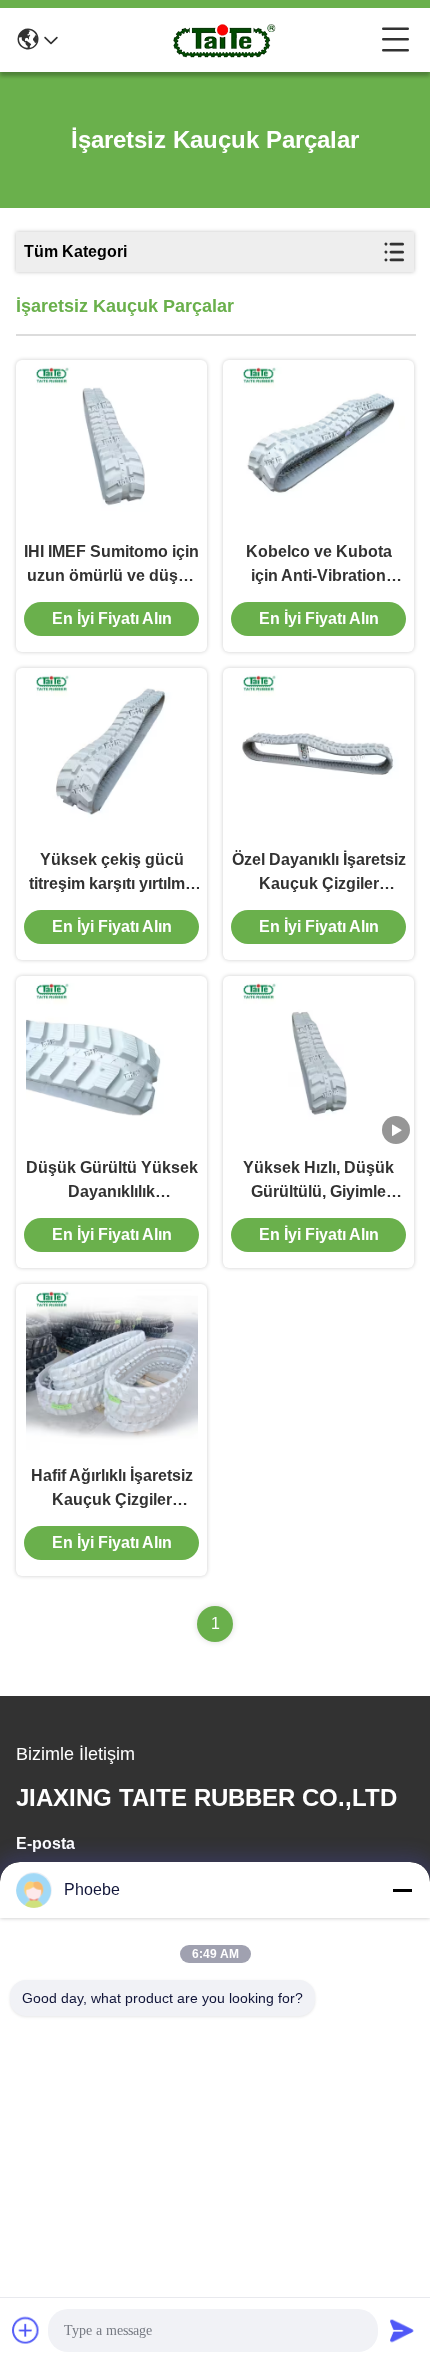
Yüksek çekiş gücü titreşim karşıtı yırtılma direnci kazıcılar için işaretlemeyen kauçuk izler (112, 873)
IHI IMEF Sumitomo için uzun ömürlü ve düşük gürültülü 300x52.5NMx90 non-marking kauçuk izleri (111, 565)
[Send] (402, 2330)
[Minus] (402, 1890)
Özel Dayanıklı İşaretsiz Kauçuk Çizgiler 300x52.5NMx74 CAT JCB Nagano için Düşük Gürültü (319, 873)
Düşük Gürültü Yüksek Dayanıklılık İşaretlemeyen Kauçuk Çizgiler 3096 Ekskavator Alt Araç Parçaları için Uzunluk (112, 1181)
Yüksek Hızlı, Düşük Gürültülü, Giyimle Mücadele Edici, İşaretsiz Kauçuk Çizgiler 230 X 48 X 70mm (318, 1181)
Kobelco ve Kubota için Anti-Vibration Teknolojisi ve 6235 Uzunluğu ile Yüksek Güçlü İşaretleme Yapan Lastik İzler (319, 565)
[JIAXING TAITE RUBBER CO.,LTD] (220, 40)
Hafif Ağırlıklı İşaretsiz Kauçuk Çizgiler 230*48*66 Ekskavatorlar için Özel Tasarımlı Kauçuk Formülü (111, 1489)
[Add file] (26, 2330)
